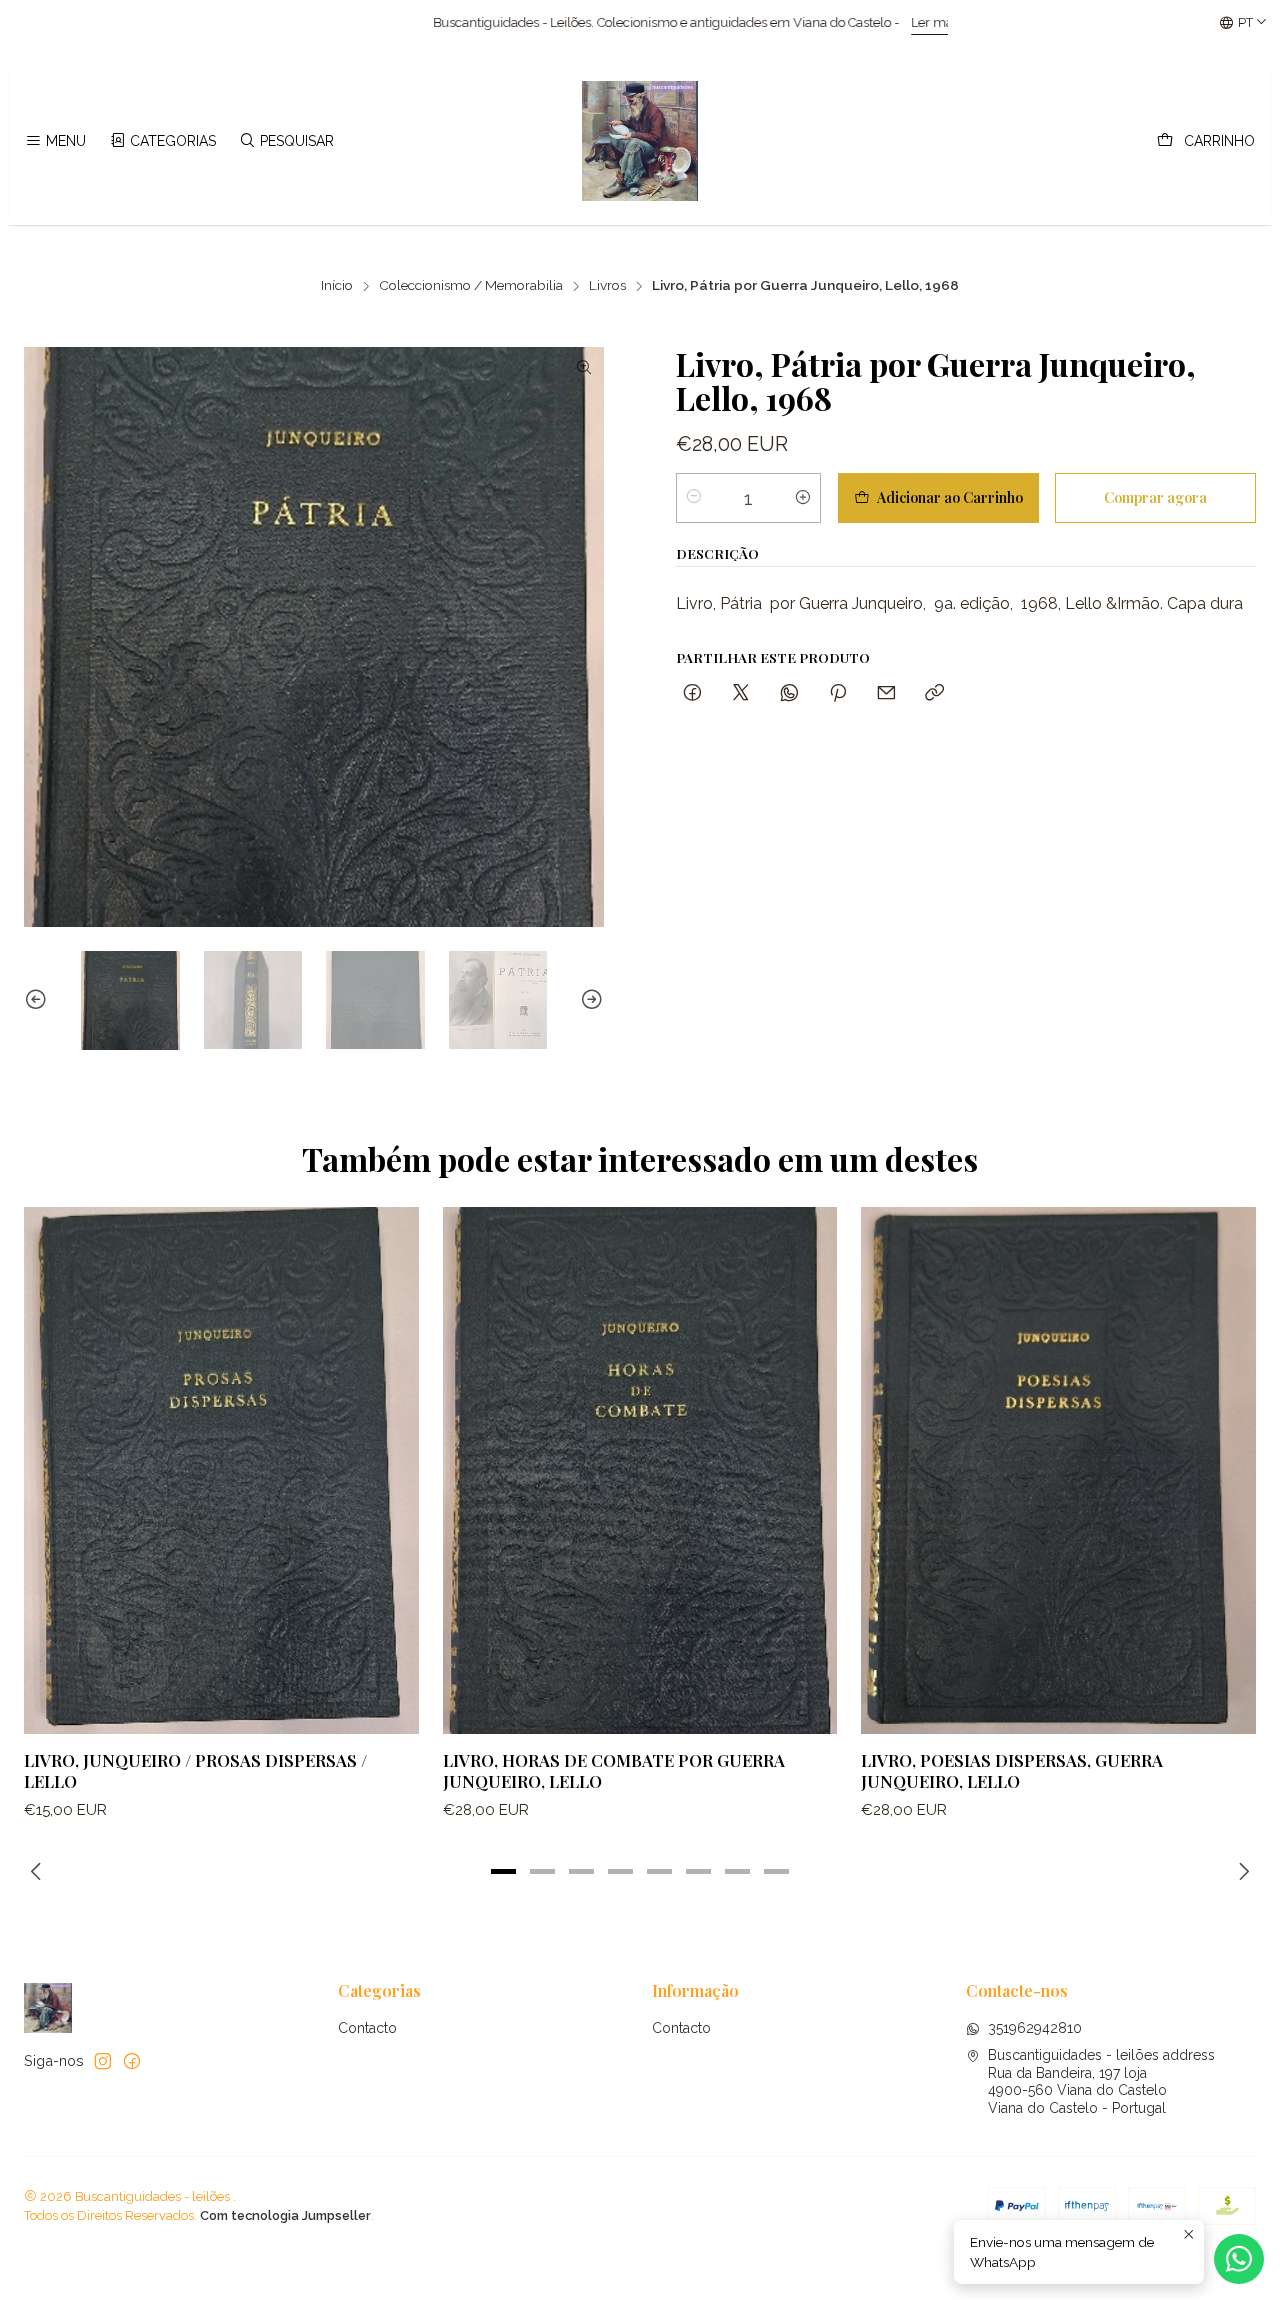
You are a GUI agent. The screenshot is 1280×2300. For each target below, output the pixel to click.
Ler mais (765, 22)
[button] (504, 1872)
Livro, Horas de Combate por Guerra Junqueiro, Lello (614, 1770)
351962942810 (1035, 2028)
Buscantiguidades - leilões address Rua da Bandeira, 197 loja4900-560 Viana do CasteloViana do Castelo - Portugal (1101, 2081)
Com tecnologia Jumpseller (285, 2215)
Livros (607, 286)
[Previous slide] (39, 1000)
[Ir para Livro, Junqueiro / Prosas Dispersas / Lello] (221, 1470)
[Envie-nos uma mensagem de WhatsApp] (1239, 2259)
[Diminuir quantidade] (694, 497)
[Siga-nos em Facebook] (132, 2061)
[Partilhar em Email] (886, 693)
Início (337, 286)
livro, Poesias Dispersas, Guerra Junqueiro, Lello (1012, 1770)
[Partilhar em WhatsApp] (789, 693)
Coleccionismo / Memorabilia (471, 286)
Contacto (367, 2028)
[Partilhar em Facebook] (692, 693)
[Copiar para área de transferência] (934, 693)
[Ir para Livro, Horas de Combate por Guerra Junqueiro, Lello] (640, 1470)
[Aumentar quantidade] (803, 497)
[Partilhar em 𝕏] (741, 693)
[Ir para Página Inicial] (640, 141)
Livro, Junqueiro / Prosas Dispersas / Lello (195, 1770)
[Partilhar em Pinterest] (838, 693)
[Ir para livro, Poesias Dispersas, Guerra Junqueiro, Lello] (1058, 1470)
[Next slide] (589, 1000)
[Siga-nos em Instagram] (103, 2061)
